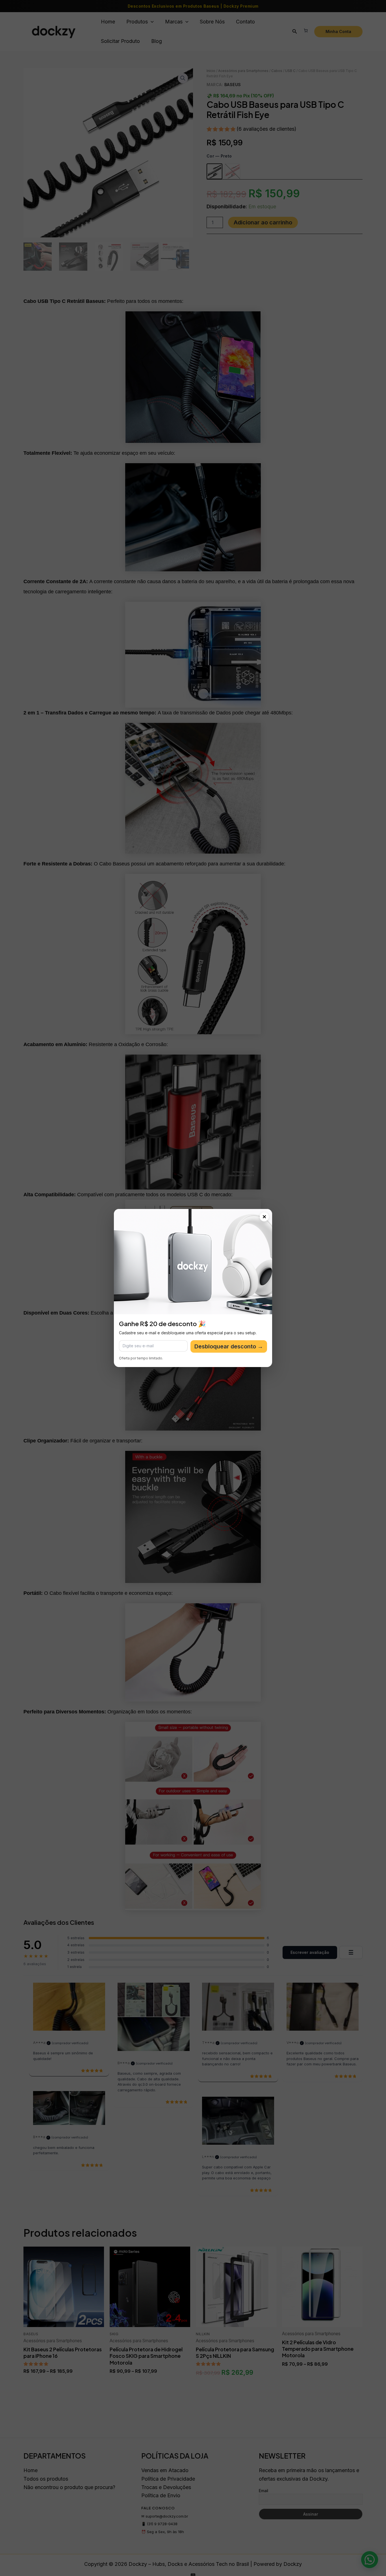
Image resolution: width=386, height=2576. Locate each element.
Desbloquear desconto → (229, 1346)
